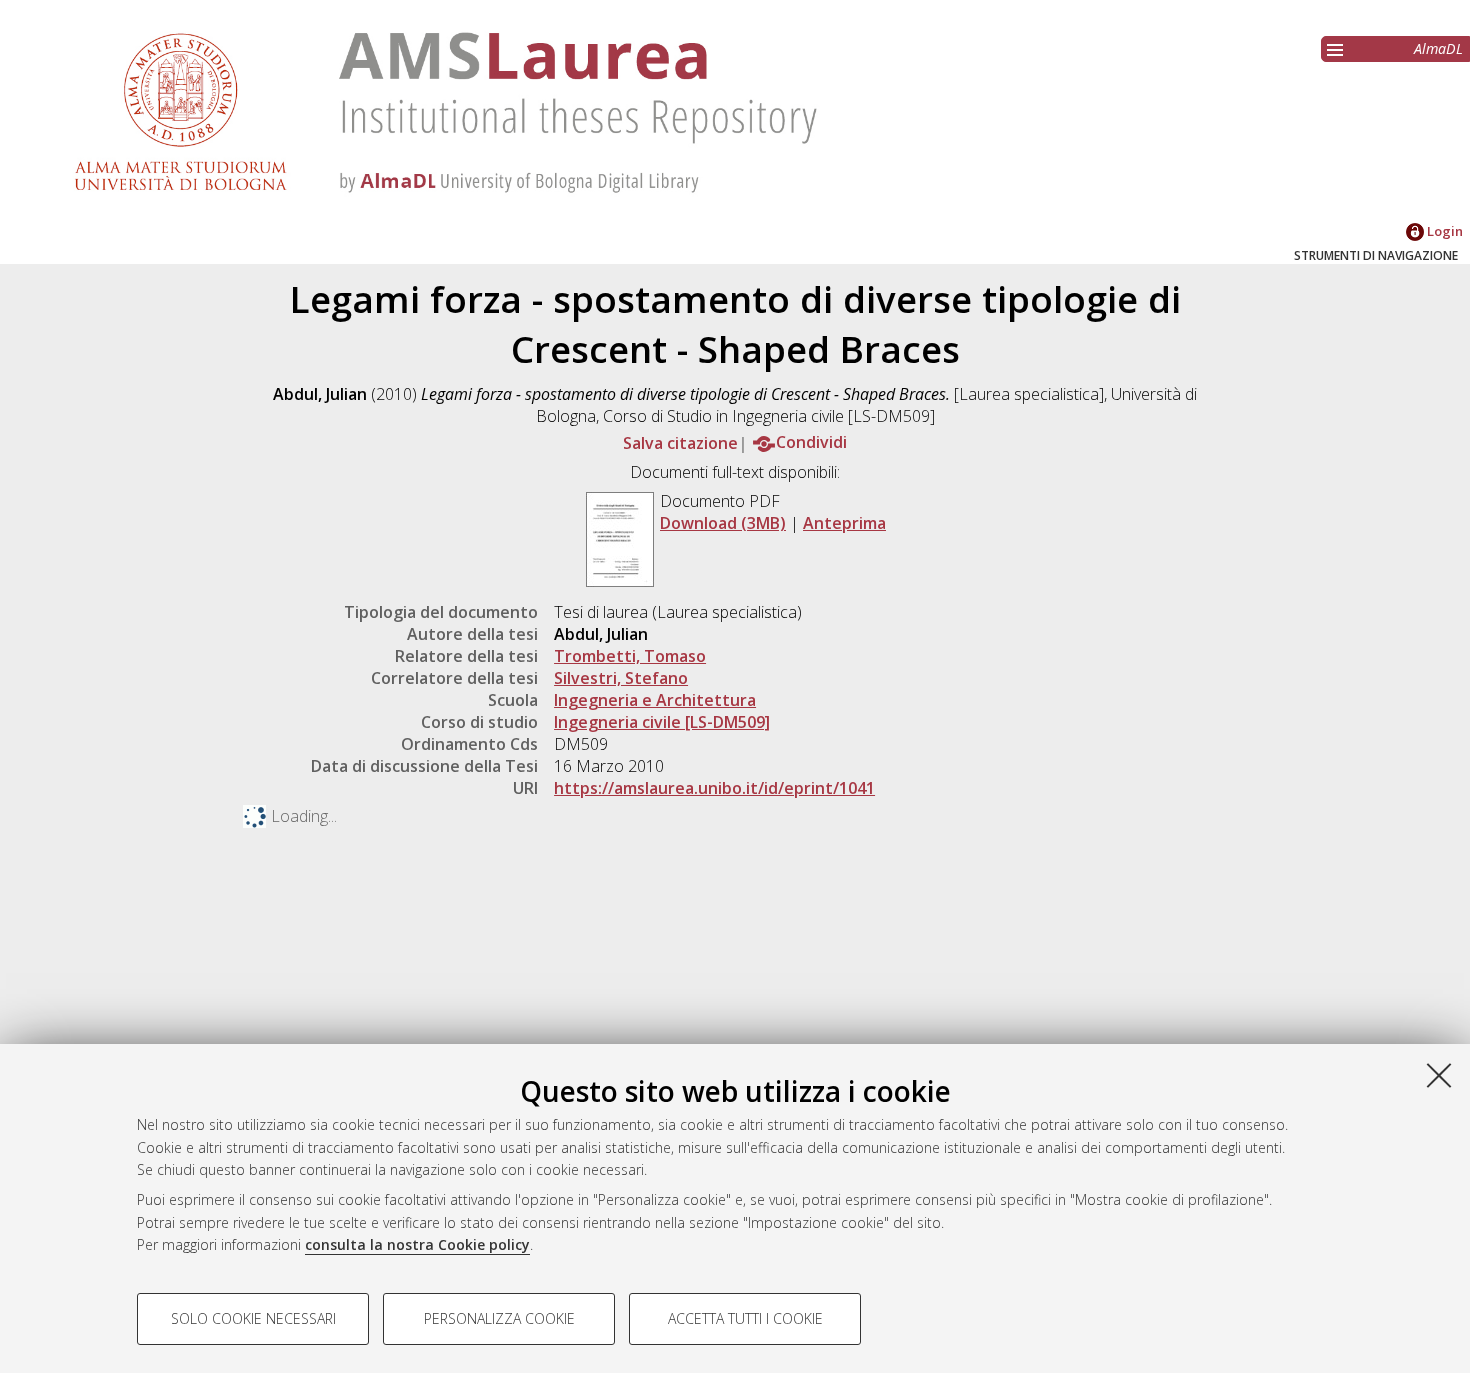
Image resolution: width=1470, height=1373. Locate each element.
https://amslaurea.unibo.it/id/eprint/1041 (714, 788)
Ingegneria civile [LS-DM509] (662, 722)
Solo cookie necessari (253, 1318)
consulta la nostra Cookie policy (417, 1244)
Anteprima (844, 523)
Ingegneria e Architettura (655, 700)
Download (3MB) (723, 523)
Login (1443, 231)
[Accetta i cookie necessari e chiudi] (1439, 1075)
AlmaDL (1438, 48)
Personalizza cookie (499, 1318)
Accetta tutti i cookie (745, 1318)
